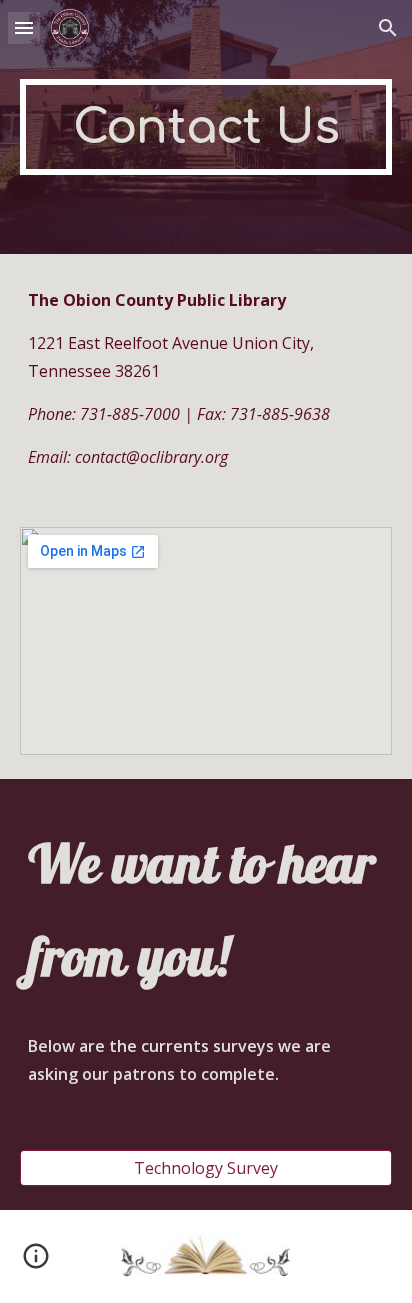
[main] (206, 127)
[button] (24, 27)
